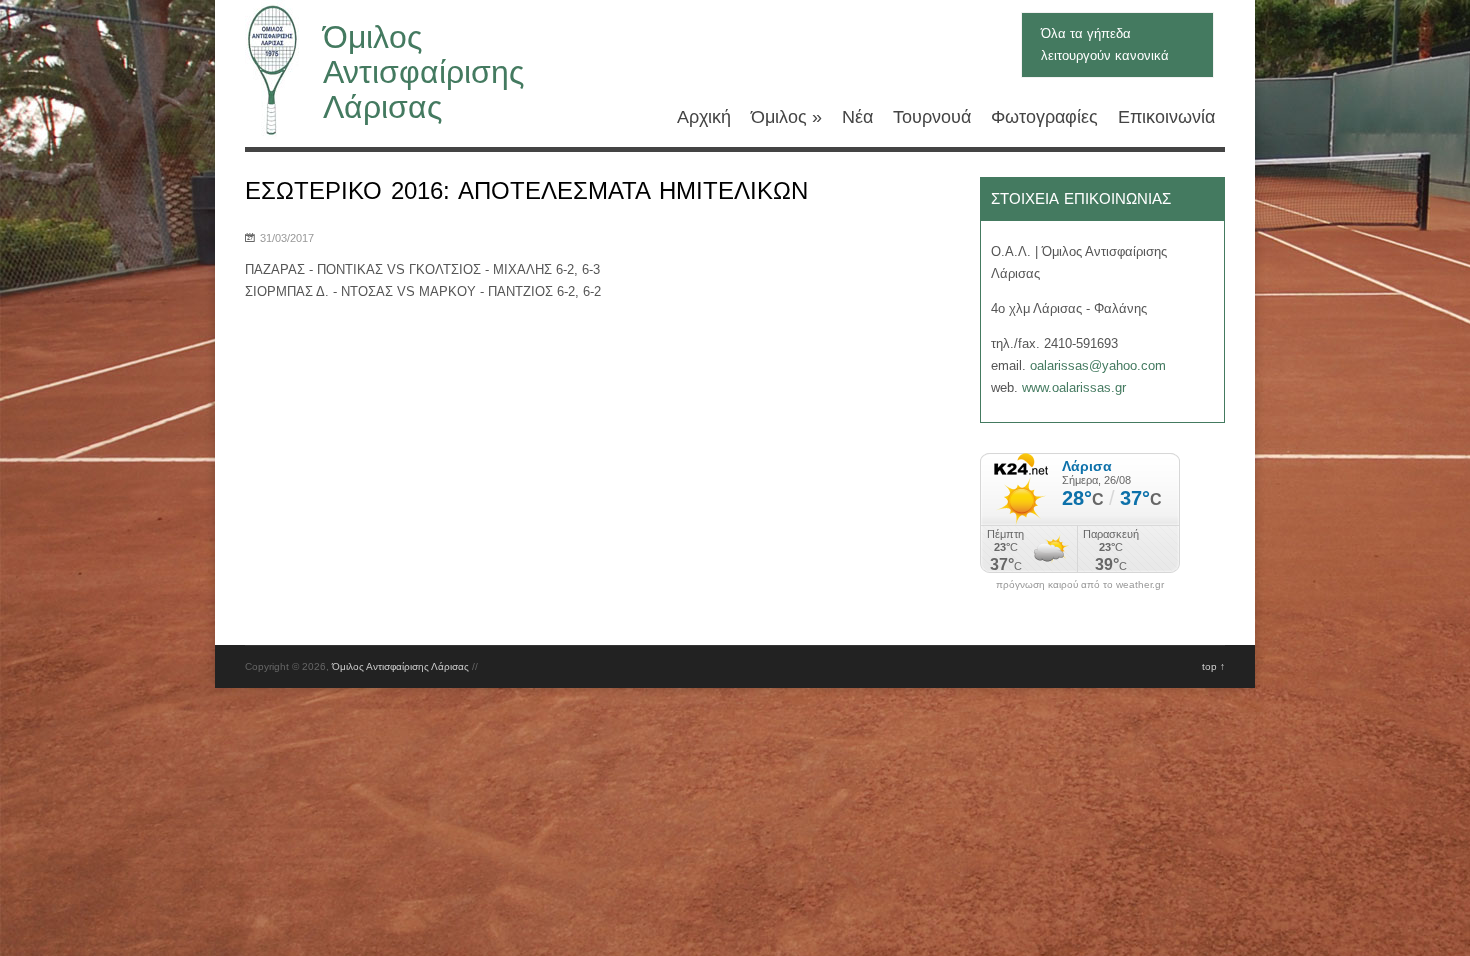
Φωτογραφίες (1044, 117)
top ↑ (1213, 666)
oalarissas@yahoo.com (1098, 365)
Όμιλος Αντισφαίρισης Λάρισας (423, 72)
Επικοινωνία (1166, 117)
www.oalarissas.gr (1074, 387)
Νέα (857, 117)
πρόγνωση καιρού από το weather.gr (1080, 585)
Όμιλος (786, 117)
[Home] (272, 135)
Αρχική (704, 117)
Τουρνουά (932, 117)
